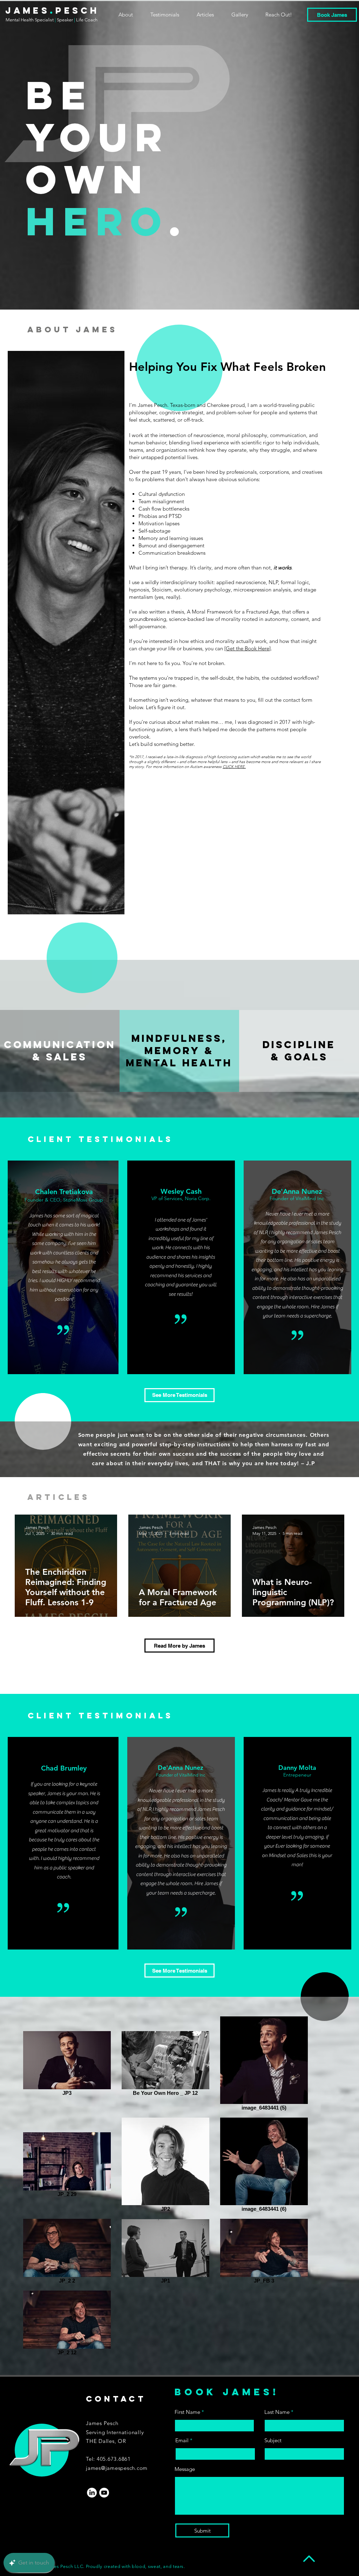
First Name (187, 2412)
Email (182, 2440)
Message (185, 2469)
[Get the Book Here (247, 648)
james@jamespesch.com (117, 2468)
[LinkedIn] (92, 2493)
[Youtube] (104, 2493)
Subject (273, 2440)
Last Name (277, 2412)
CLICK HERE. (234, 767)
